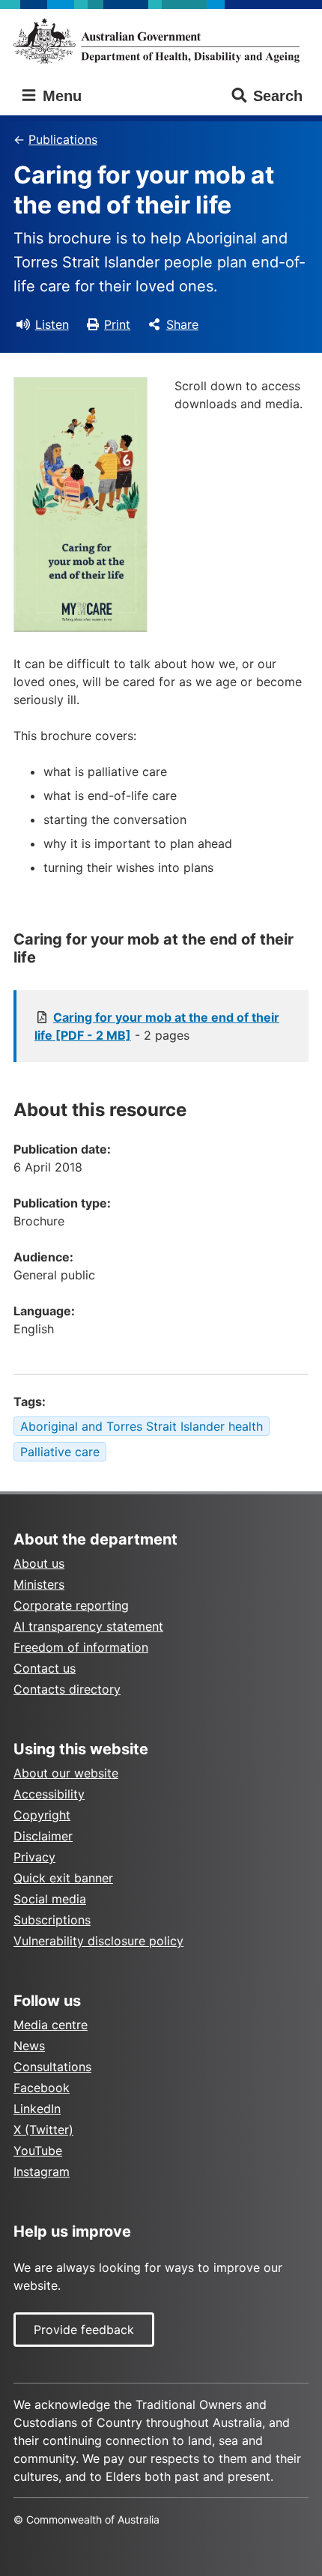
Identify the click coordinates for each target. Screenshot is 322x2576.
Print (117, 324)
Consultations (52, 2067)
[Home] (161, 41)
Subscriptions (52, 1920)
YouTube (38, 2151)
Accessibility (49, 1794)
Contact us (45, 1668)
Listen (52, 324)
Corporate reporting (71, 1605)
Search (278, 96)
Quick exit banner (63, 1878)
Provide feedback (84, 2330)
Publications (63, 139)
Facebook (42, 2088)
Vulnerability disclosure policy (98, 1941)
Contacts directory (67, 1689)
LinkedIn (37, 2109)
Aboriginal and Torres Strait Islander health (142, 1426)
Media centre (51, 2025)
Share (182, 324)
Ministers (39, 1584)
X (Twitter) (43, 2130)
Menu (60, 96)
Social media (50, 1899)
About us (39, 1563)
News (29, 2046)
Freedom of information (81, 1647)
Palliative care (60, 1452)
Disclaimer (43, 1836)
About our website (66, 1773)
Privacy (34, 1857)
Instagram (42, 2172)
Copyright (42, 1815)
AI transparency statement (88, 1626)
